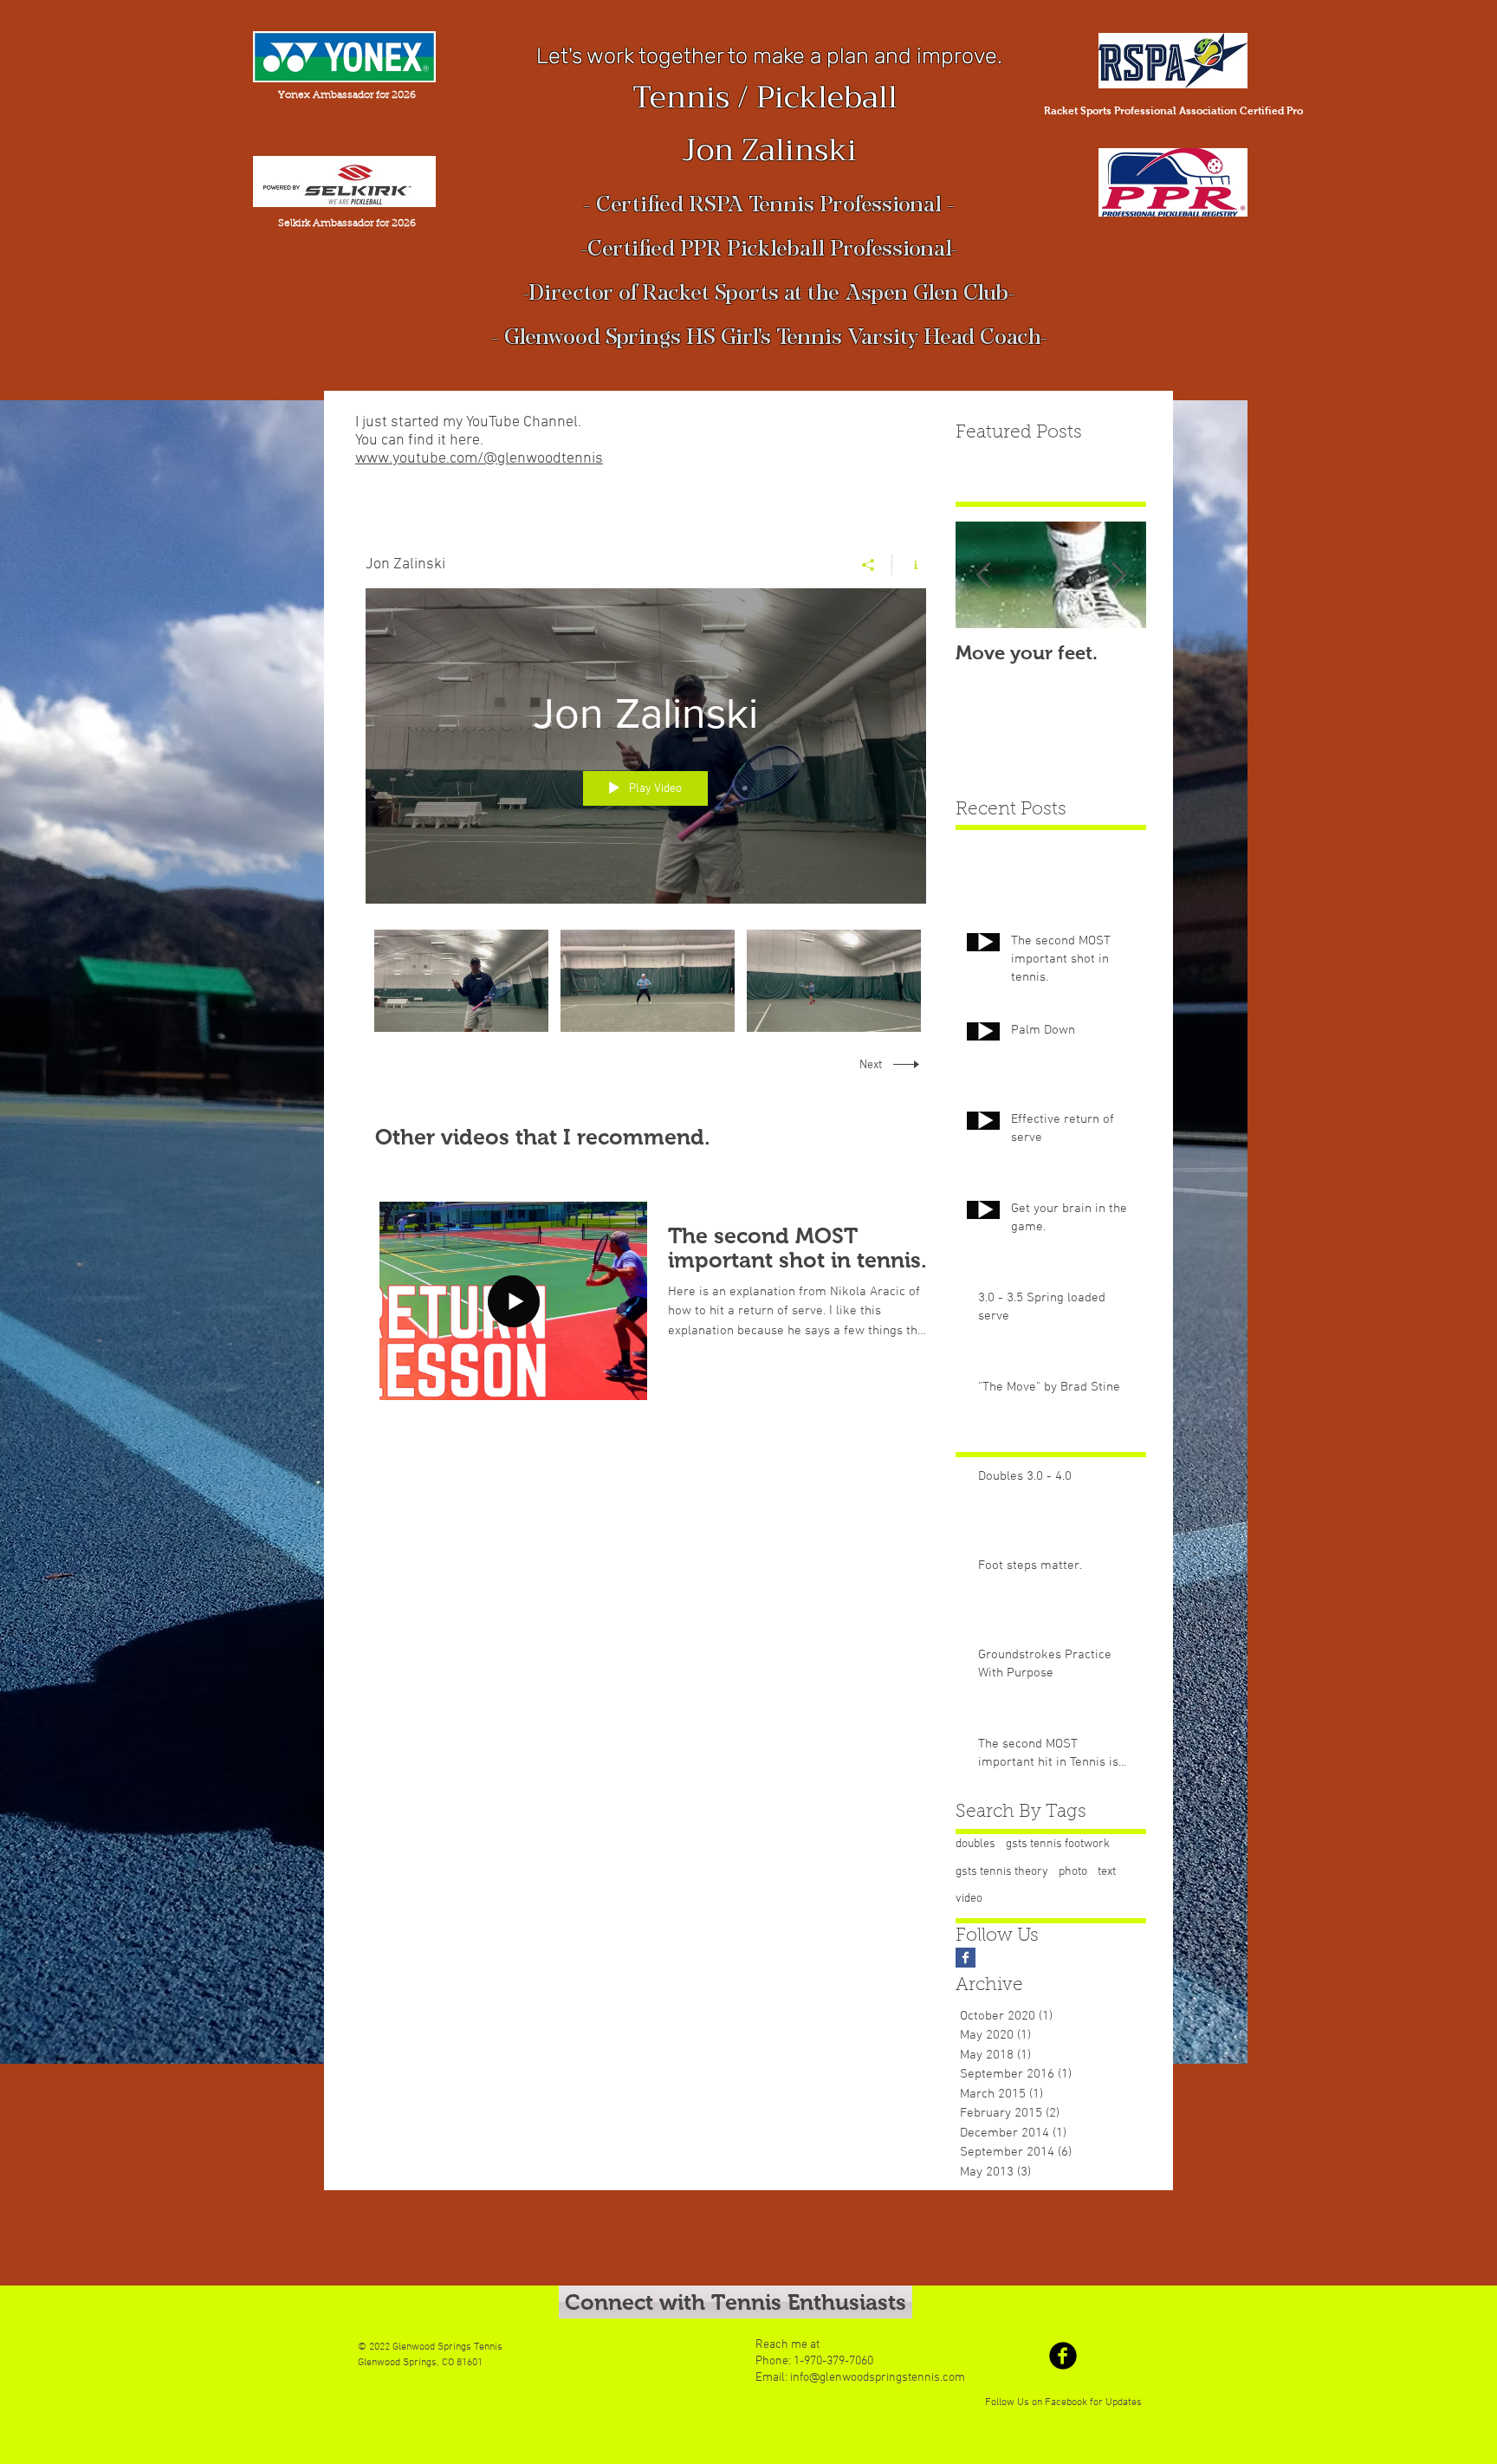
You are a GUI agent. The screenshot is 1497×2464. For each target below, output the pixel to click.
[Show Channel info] (909, 565)
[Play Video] (461, 981)
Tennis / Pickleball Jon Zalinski (769, 124)
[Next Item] (1118, 576)
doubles (975, 1844)
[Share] (868, 565)
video (969, 1899)
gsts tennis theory (1002, 1872)
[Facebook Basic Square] (966, 1958)
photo (1073, 1872)
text (1107, 1872)
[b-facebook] (1063, 2356)
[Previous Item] (983, 576)
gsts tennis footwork (1058, 1844)
